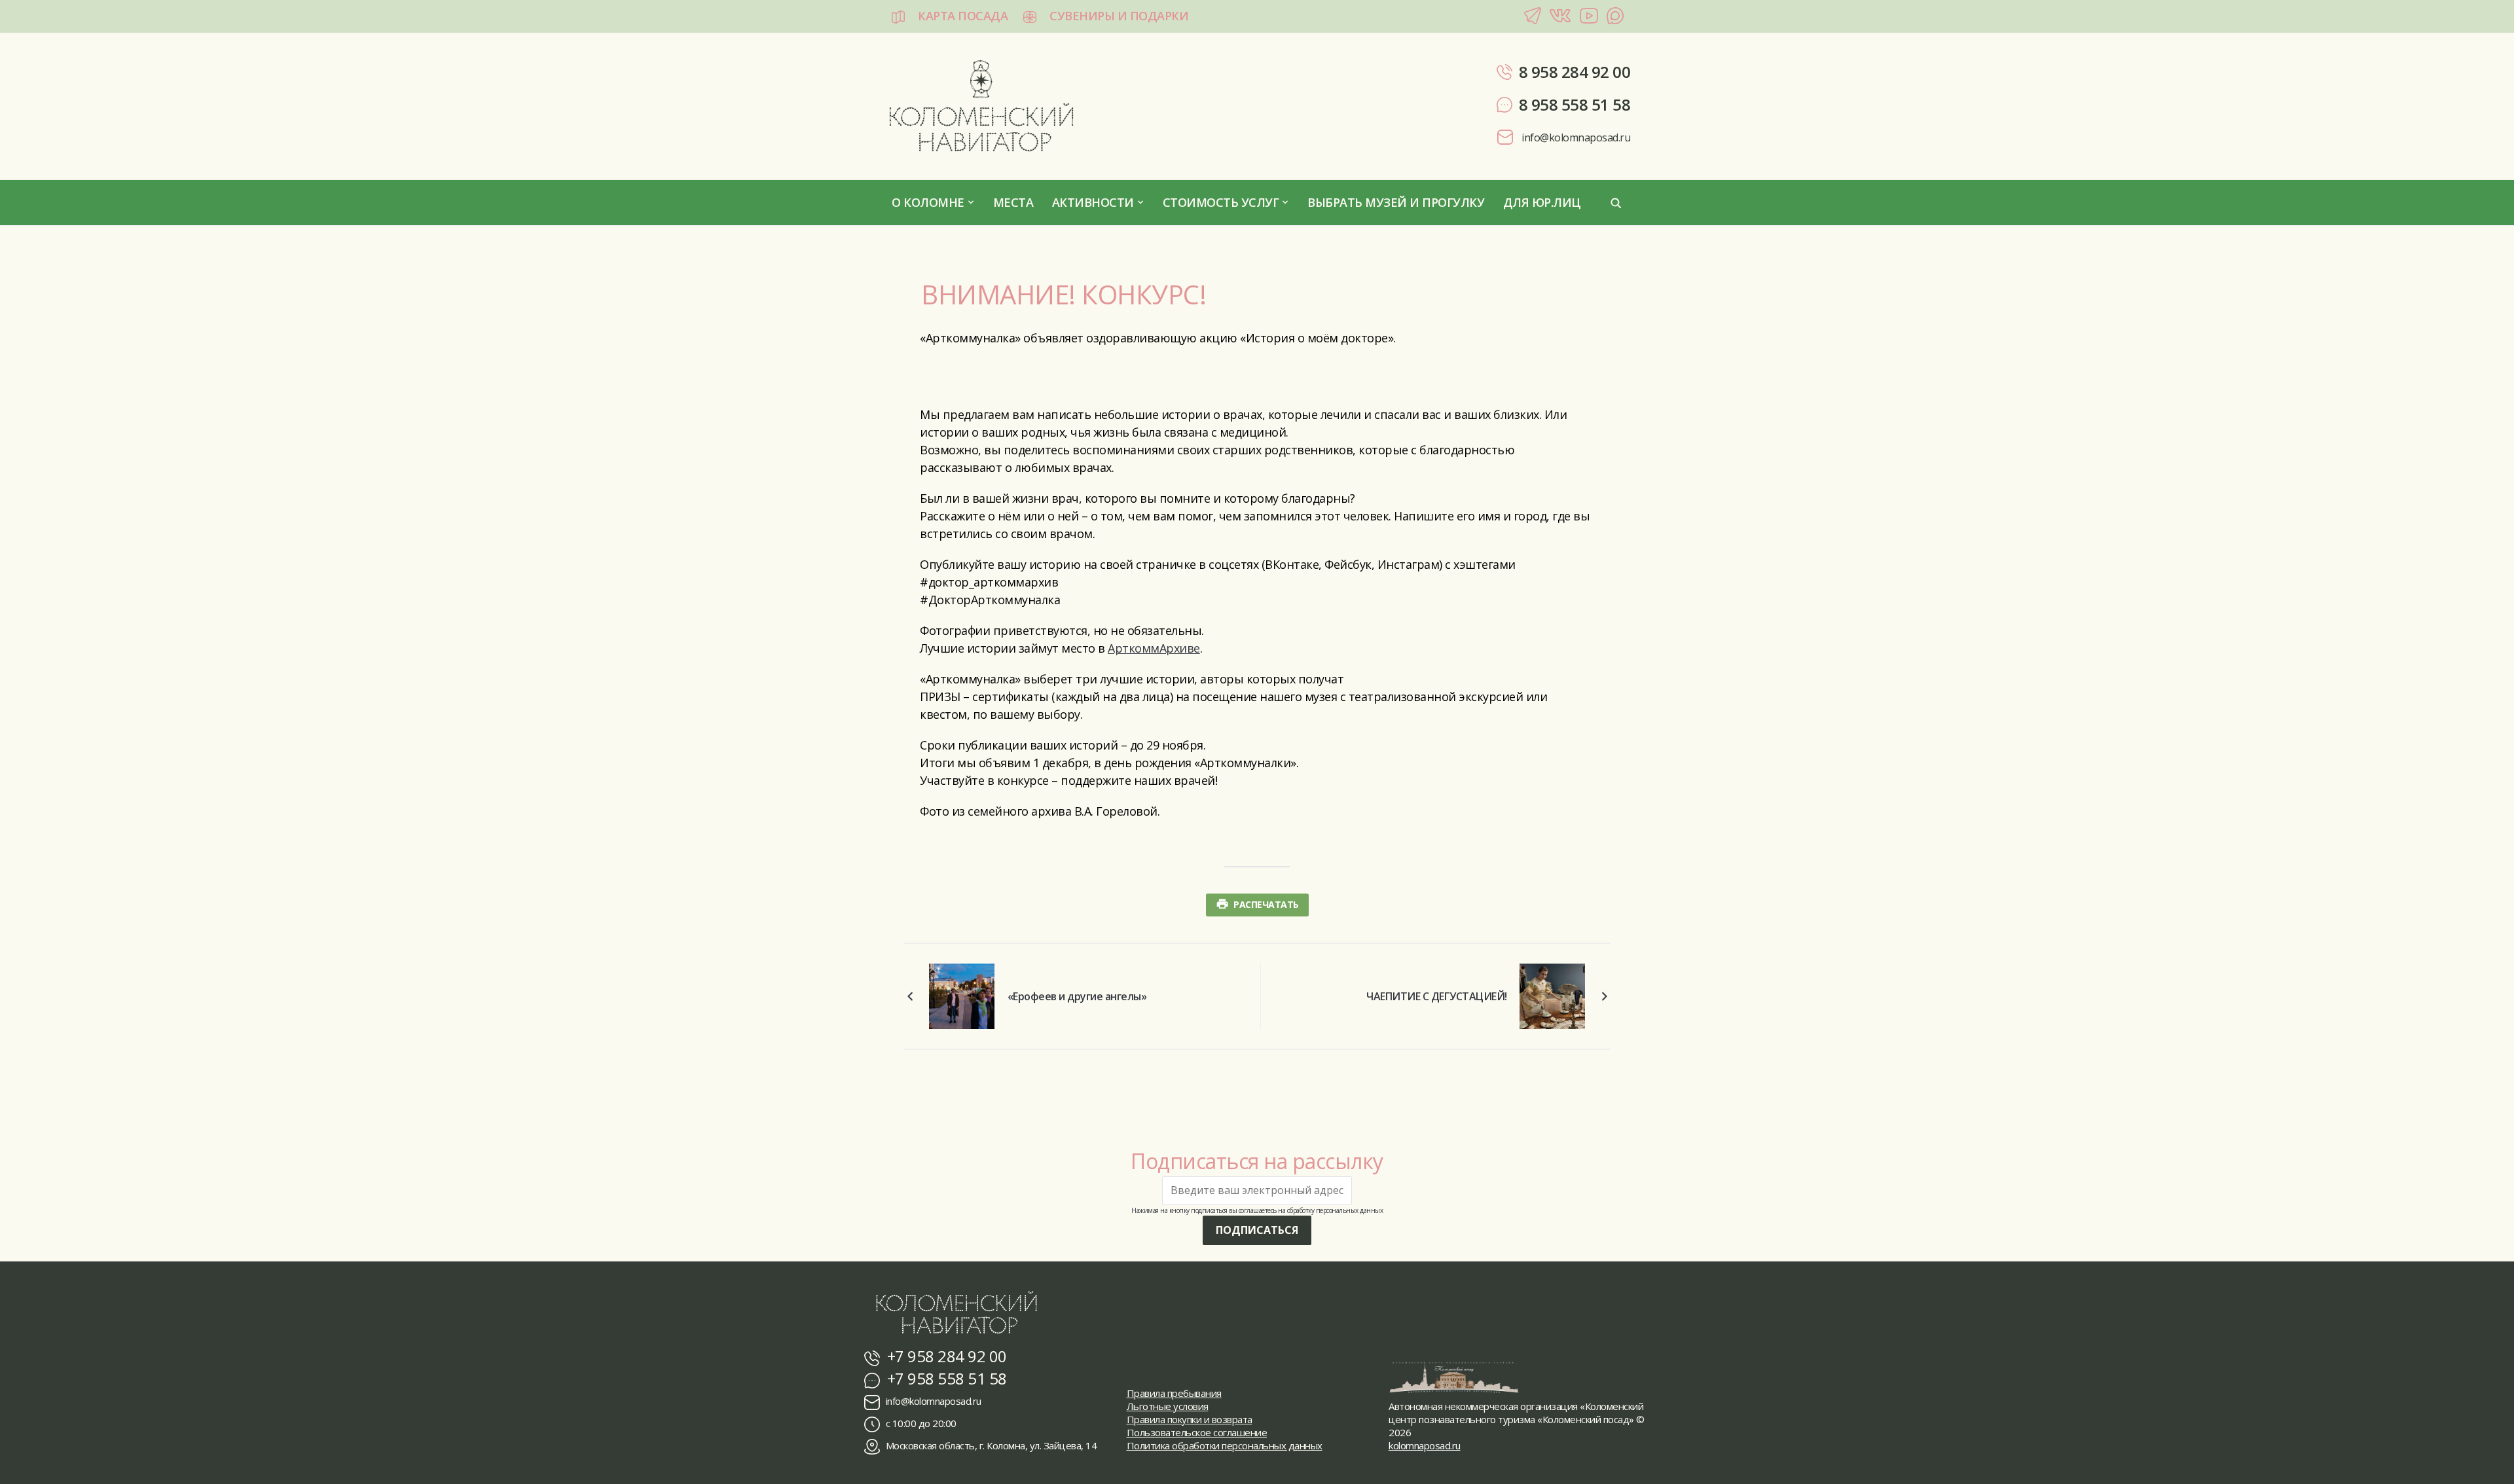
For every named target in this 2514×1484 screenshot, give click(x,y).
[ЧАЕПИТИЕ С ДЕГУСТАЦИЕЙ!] (1552, 994)
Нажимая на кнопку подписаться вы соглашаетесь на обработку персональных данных (1257, 1210)
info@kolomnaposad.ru (1575, 137)
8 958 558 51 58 (1575, 104)
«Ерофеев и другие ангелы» (1077, 996)
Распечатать (1266, 904)
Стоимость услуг (1221, 202)
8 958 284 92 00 (1575, 72)
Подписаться (1257, 1230)
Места (1013, 202)
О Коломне (928, 202)
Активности (1093, 202)
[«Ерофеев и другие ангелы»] (962, 994)
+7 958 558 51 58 (945, 1378)
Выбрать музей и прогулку (1396, 202)
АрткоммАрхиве (1154, 648)
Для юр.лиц (1542, 202)
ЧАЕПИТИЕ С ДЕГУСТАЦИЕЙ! (1437, 996)
